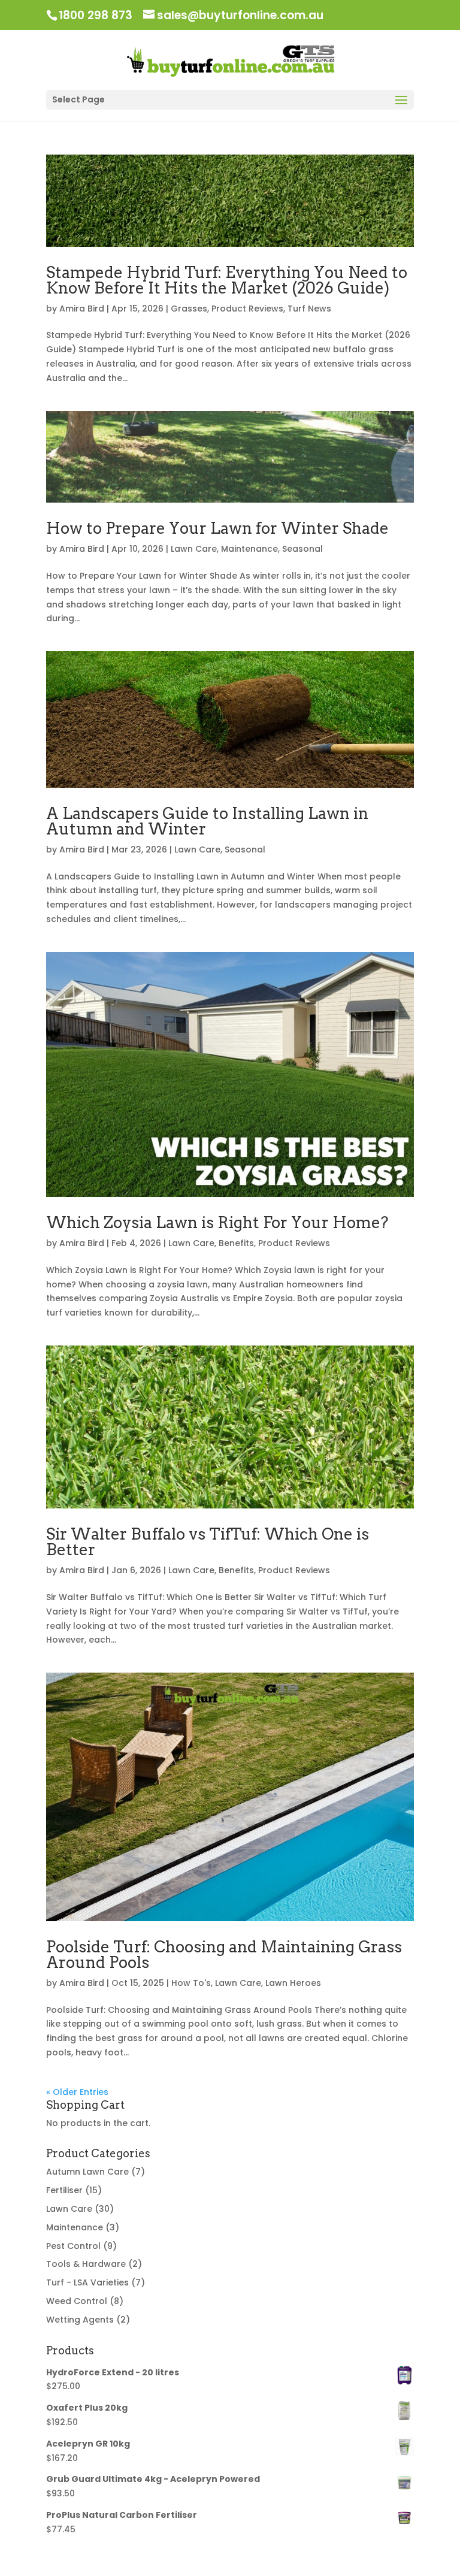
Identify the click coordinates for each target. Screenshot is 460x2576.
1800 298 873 (96, 15)
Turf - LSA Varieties (87, 2282)
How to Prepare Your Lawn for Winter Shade (217, 528)
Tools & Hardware (86, 2264)
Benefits (236, 1243)
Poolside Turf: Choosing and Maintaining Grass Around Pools (224, 1954)
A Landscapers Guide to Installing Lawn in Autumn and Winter (207, 821)
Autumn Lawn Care (87, 2172)
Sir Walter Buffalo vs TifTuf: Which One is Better (208, 1542)
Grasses (189, 309)
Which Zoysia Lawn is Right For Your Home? (217, 1222)
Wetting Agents (80, 2320)
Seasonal (302, 549)
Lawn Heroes (293, 1983)
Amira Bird (82, 309)
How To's (191, 1983)
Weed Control (77, 2301)
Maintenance (249, 549)
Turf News (309, 309)
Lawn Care (194, 549)
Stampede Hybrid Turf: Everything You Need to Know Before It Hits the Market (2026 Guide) (227, 280)
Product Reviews (247, 309)
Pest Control (73, 2246)
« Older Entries (77, 2092)
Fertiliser (64, 2190)
